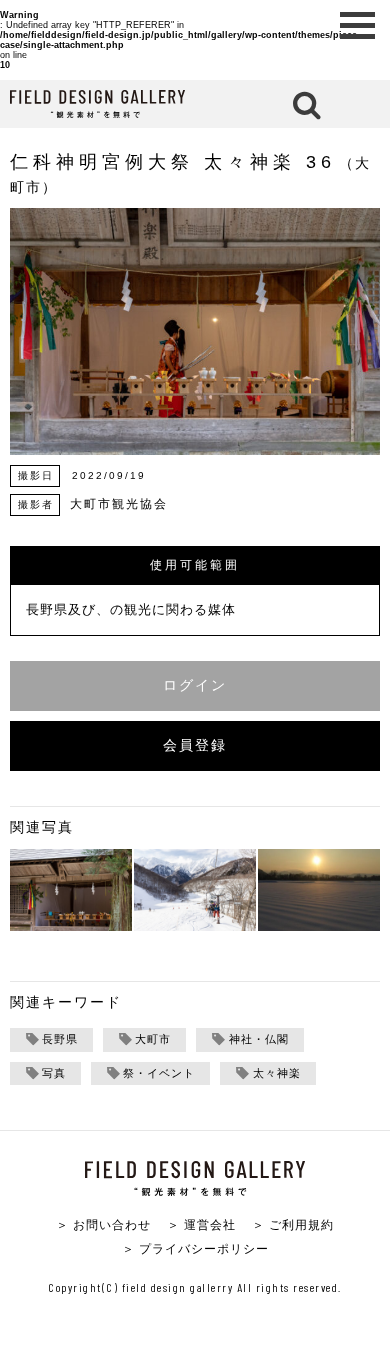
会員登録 (195, 745)
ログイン (195, 685)
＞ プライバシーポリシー (195, 1248)
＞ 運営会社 (201, 1224)
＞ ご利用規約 (293, 1224)
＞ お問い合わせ (103, 1224)
